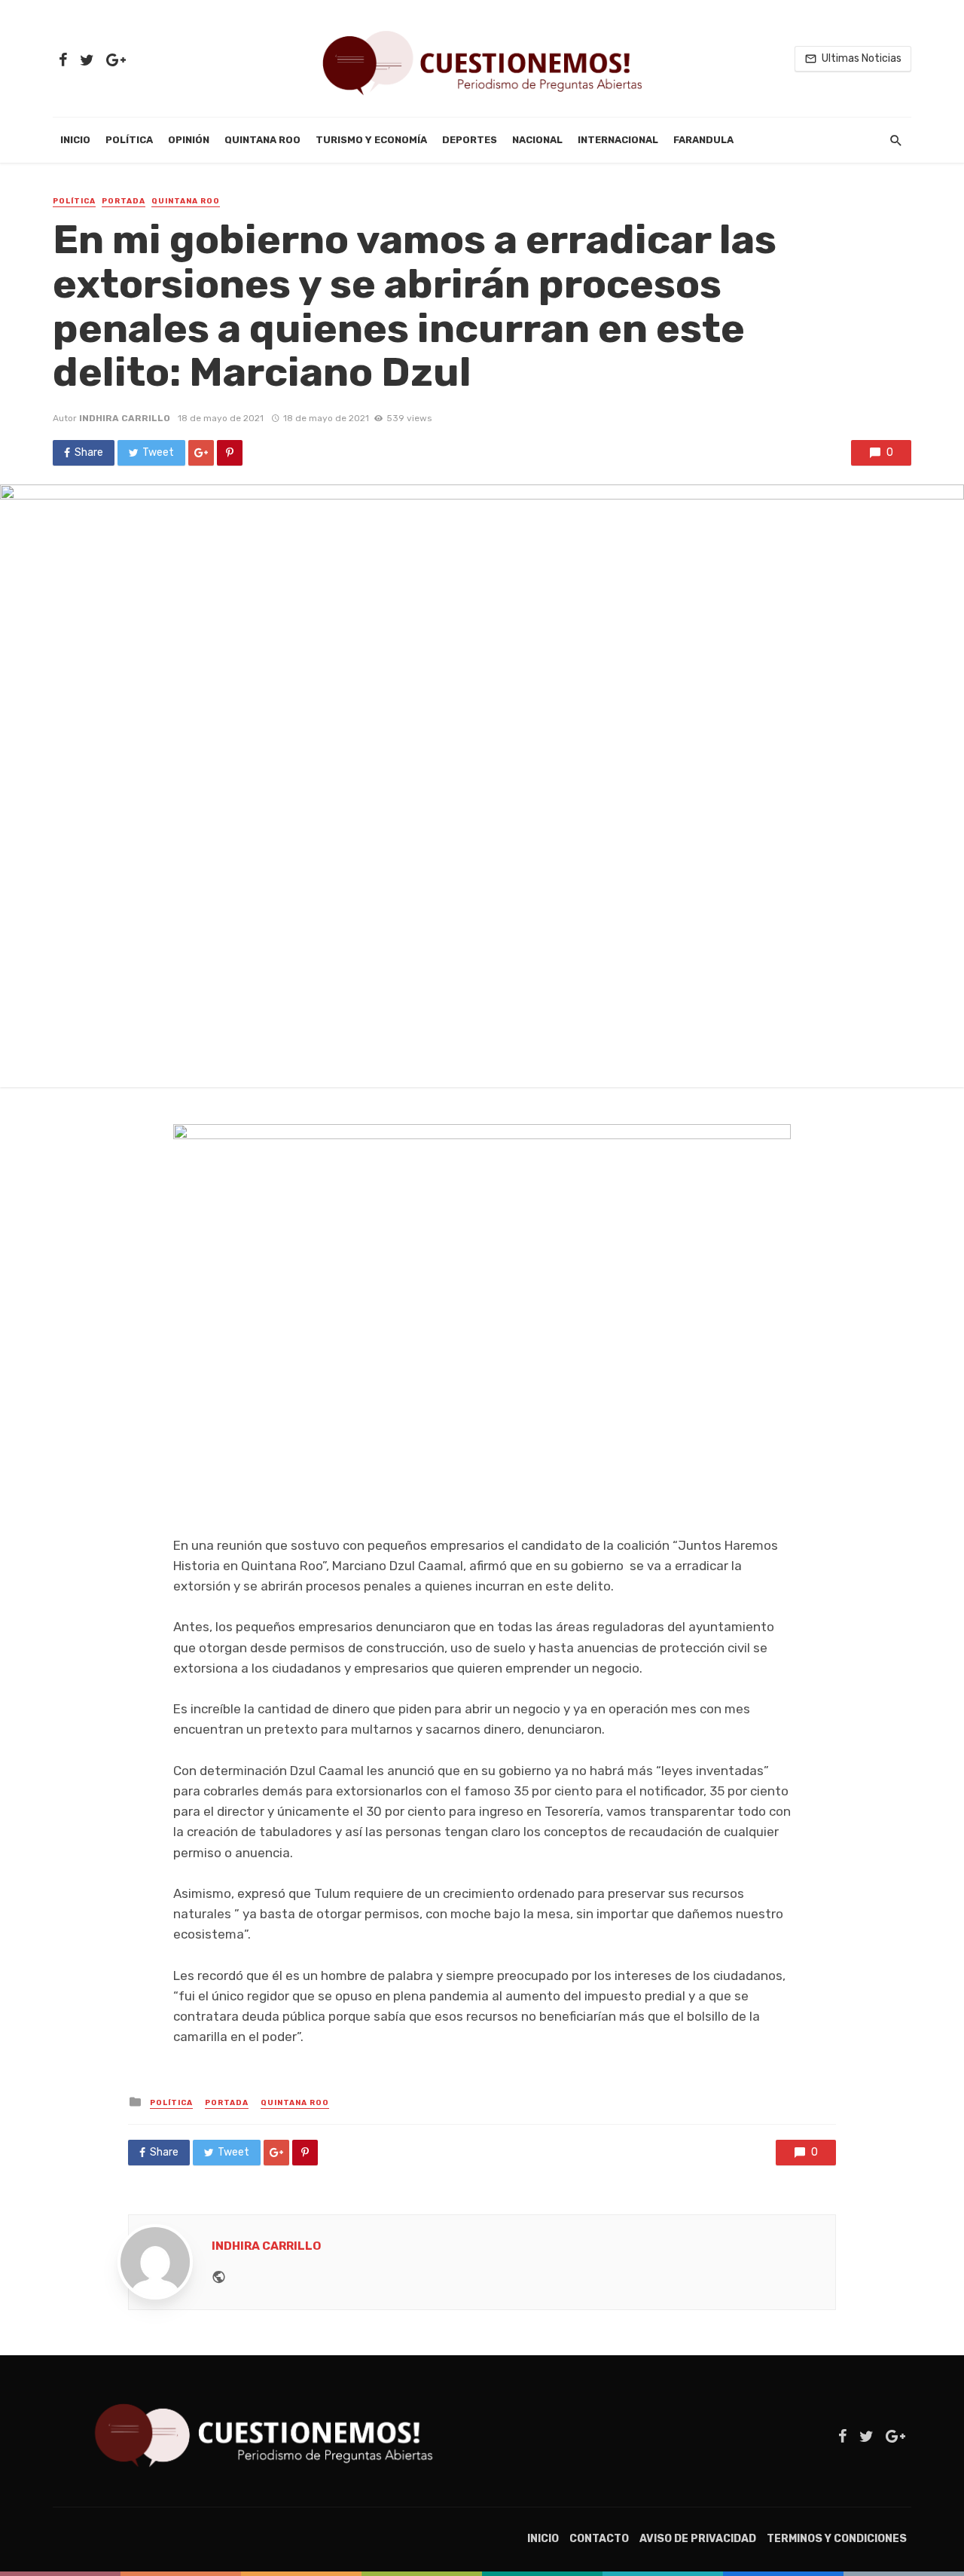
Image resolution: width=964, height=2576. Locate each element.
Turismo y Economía (371, 140)
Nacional (537, 140)
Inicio (75, 140)
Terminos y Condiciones (837, 2539)
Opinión (189, 140)
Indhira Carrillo (125, 418)
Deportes (470, 140)
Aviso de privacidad (698, 2539)
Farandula (703, 140)
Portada (124, 201)
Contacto (599, 2539)
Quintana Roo (262, 140)
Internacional (618, 140)
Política (129, 140)
